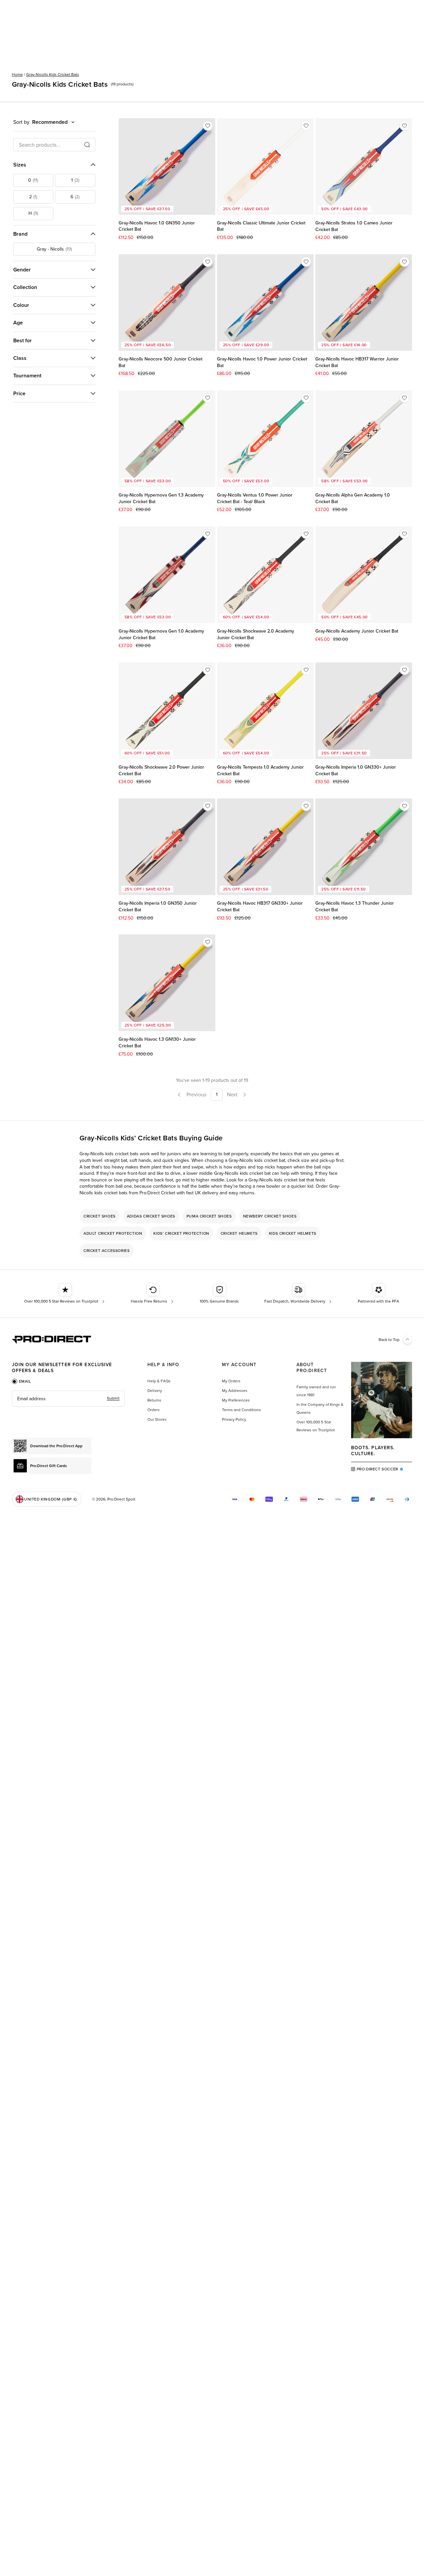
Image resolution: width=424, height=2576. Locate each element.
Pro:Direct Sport (121, 1499)
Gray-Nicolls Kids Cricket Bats (53, 74)
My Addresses (235, 1391)
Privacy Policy (234, 1419)
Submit (113, 1398)
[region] (212, 1233)
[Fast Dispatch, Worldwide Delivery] (299, 1294)
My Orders (231, 1381)
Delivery (155, 1391)
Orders (154, 1410)
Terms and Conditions (241, 1410)
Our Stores (157, 1419)
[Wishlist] (208, 126)
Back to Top (389, 1340)
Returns (154, 1400)
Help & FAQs (159, 1381)
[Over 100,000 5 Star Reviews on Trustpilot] (65, 1294)
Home (17, 74)
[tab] (22, 1381)
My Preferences (236, 1400)
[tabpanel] (68, 1399)
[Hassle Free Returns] (153, 1294)
